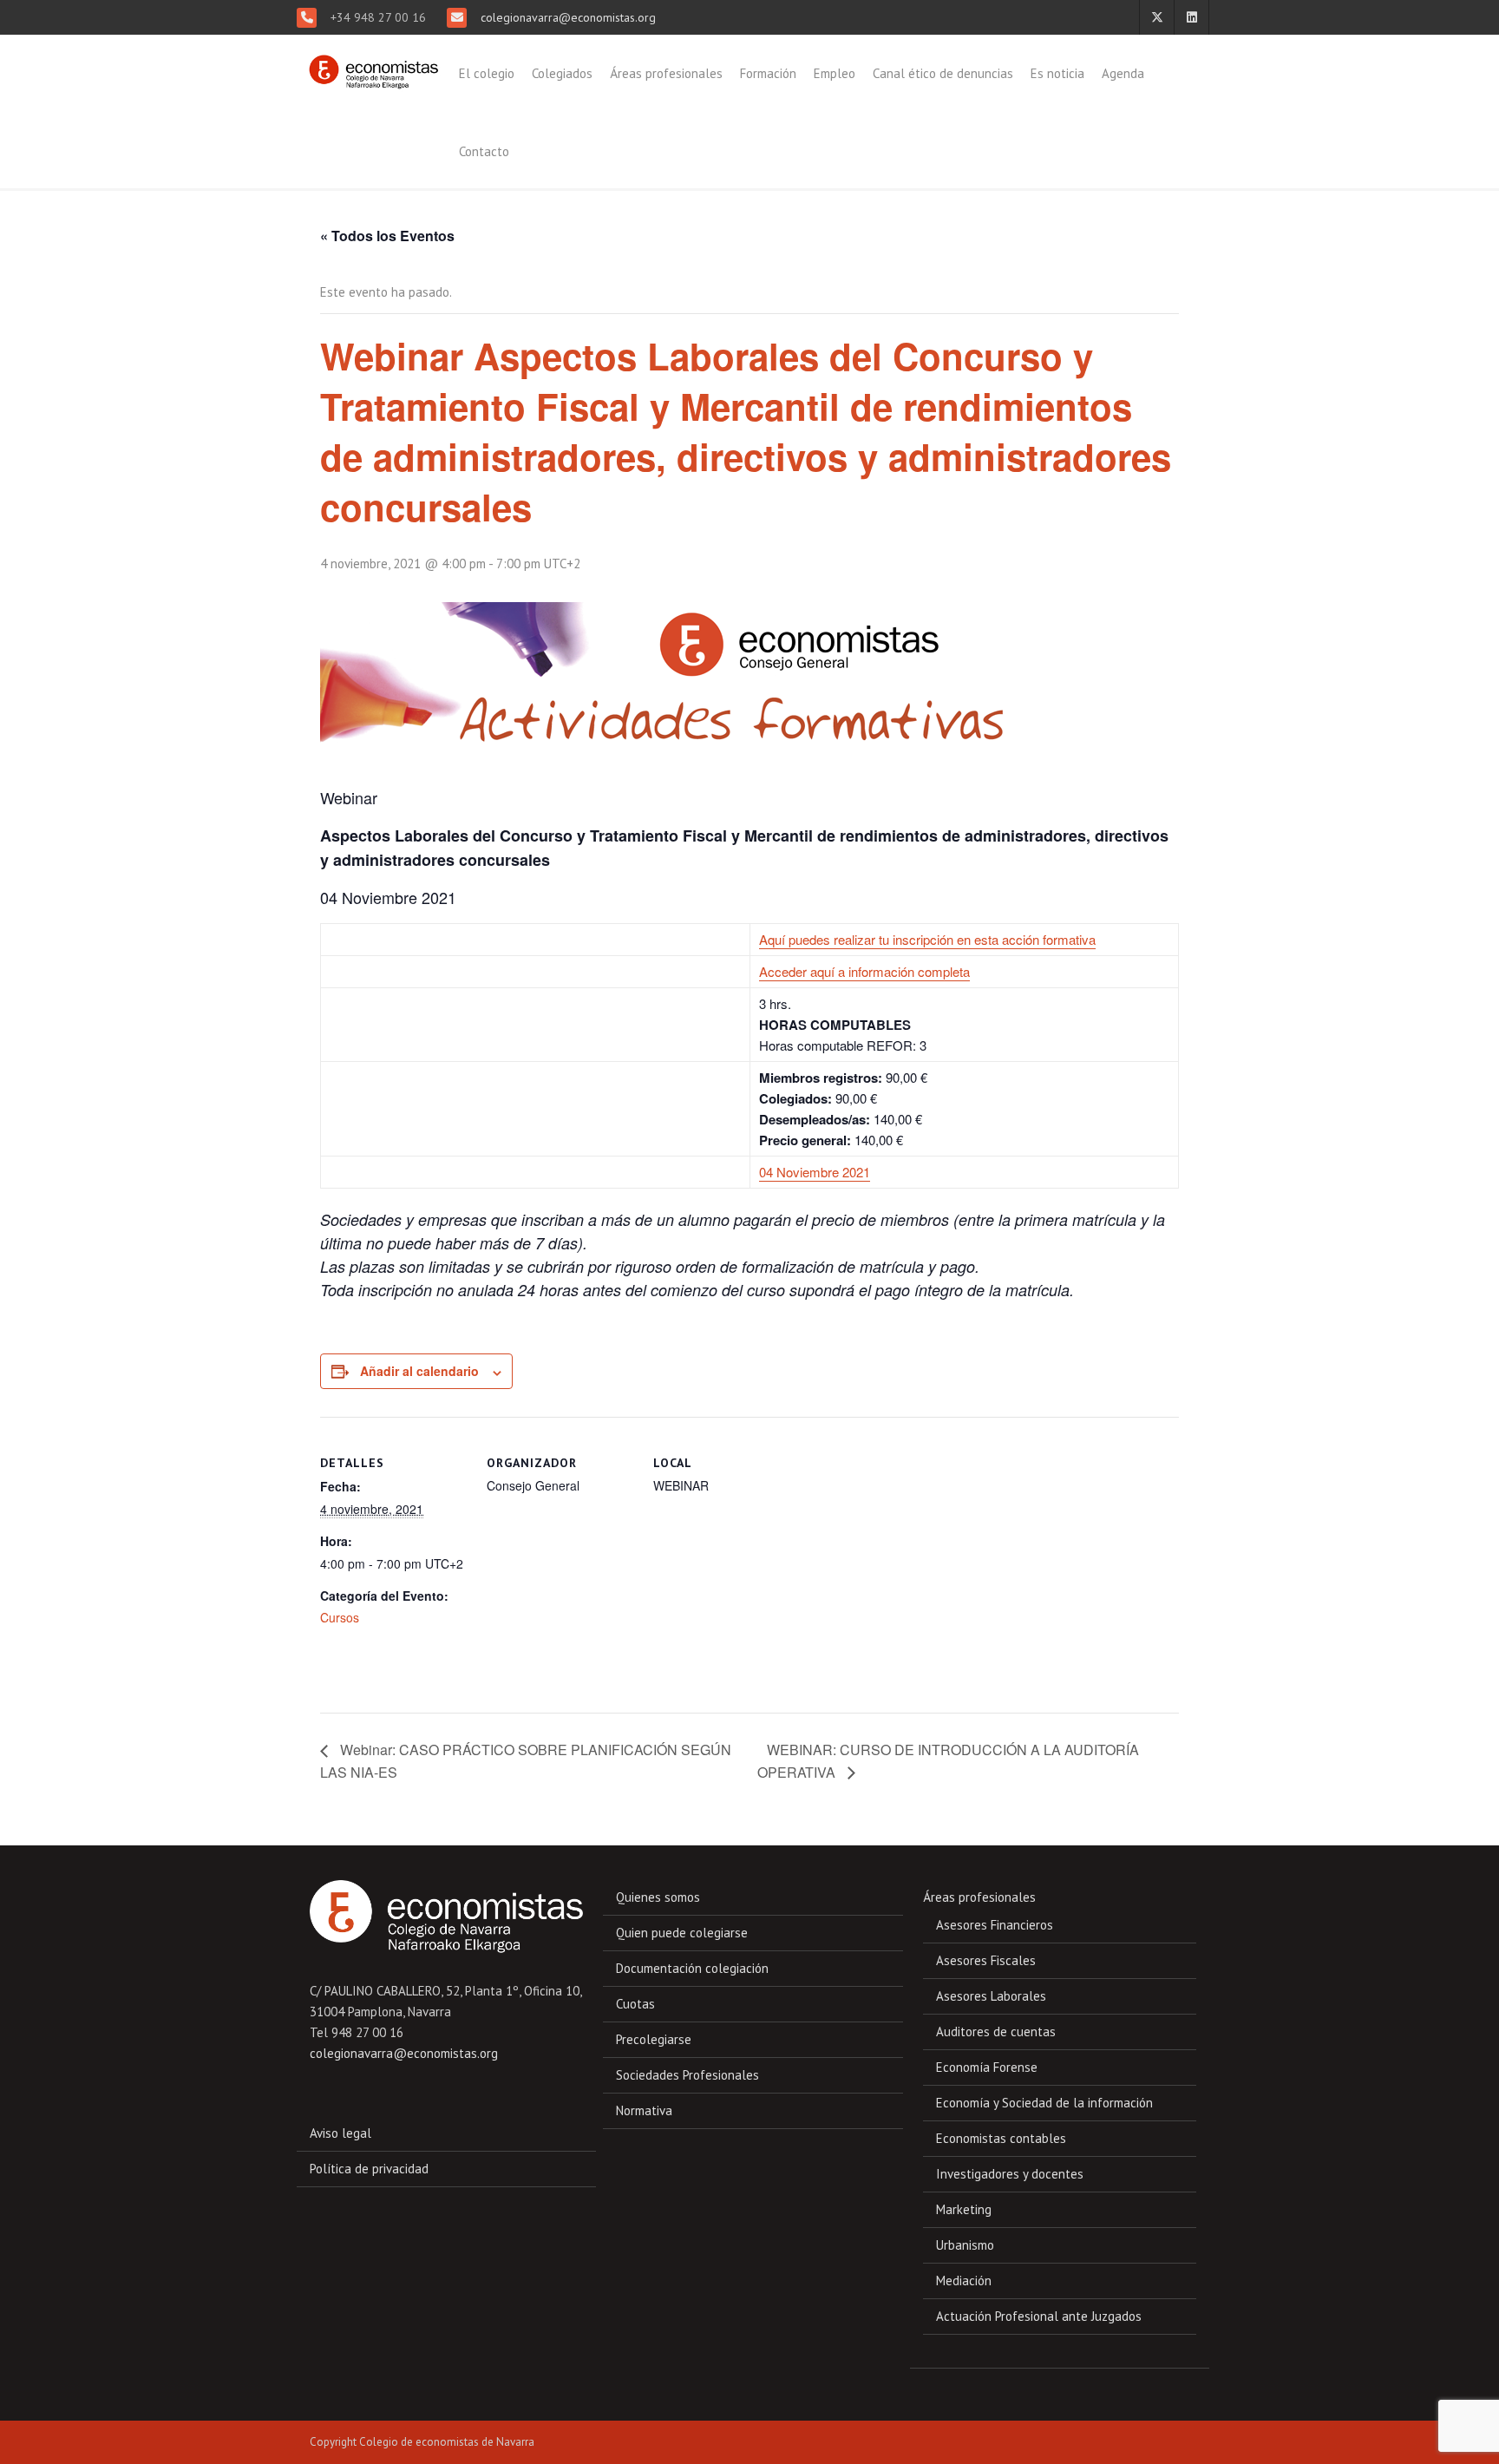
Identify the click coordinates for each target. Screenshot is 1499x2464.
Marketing (964, 2209)
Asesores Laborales (991, 1996)
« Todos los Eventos (387, 236)
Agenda (1123, 73)
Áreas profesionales (666, 73)
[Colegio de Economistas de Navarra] (370, 64)
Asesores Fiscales (986, 1960)
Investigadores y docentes (1010, 2174)
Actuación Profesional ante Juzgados (1039, 2316)
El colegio (487, 73)
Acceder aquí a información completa (864, 971)
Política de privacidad (369, 2169)
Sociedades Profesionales (687, 2075)
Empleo (835, 73)
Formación (768, 73)
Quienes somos (658, 1897)
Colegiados (562, 73)
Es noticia (1057, 73)
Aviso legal (340, 2133)
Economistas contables (1001, 2138)
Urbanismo (965, 2245)
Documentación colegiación (692, 1968)
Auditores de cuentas (996, 2031)
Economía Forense (987, 2067)
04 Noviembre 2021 (815, 1172)
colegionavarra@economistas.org (566, 17)
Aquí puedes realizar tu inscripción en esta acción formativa (927, 939)
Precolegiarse (654, 2039)
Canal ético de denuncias (943, 73)
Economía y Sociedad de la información (1044, 2103)
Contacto (484, 151)
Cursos (340, 1617)
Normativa (644, 2110)
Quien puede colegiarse (682, 1933)
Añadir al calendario (419, 1371)
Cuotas (635, 2004)
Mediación (964, 2281)
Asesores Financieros (995, 1925)
